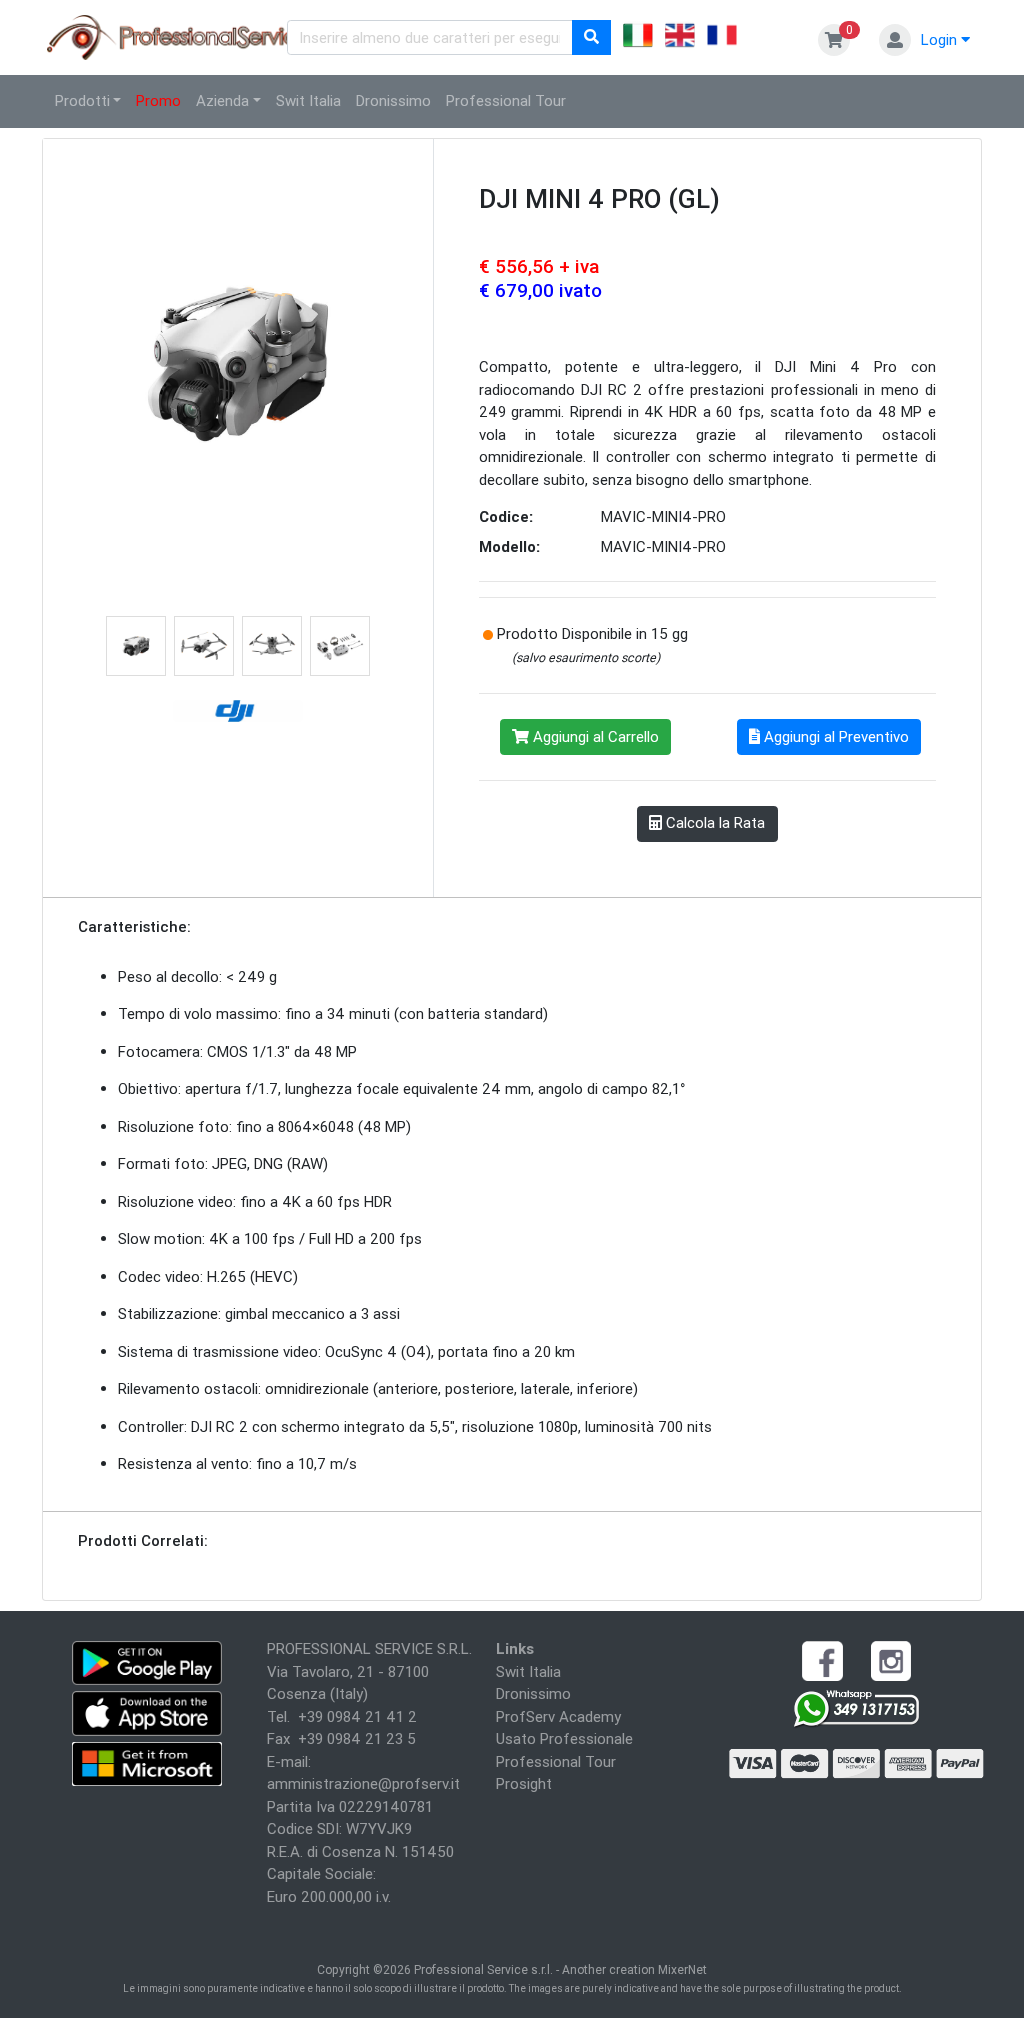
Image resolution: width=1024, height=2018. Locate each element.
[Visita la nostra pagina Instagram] (891, 1659)
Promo (158, 100)
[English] (680, 38)
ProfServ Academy (558, 1716)
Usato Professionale (564, 1738)
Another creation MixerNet (634, 1969)
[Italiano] (638, 38)
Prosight (524, 1783)
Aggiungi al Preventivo (834, 736)
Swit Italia (308, 100)
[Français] (722, 38)
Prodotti (82, 100)
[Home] (181, 35)
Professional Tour (506, 100)
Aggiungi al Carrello (594, 736)
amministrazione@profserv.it (363, 1783)
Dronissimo (393, 100)
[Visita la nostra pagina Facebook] (822, 1659)
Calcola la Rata (713, 822)
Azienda (222, 100)
